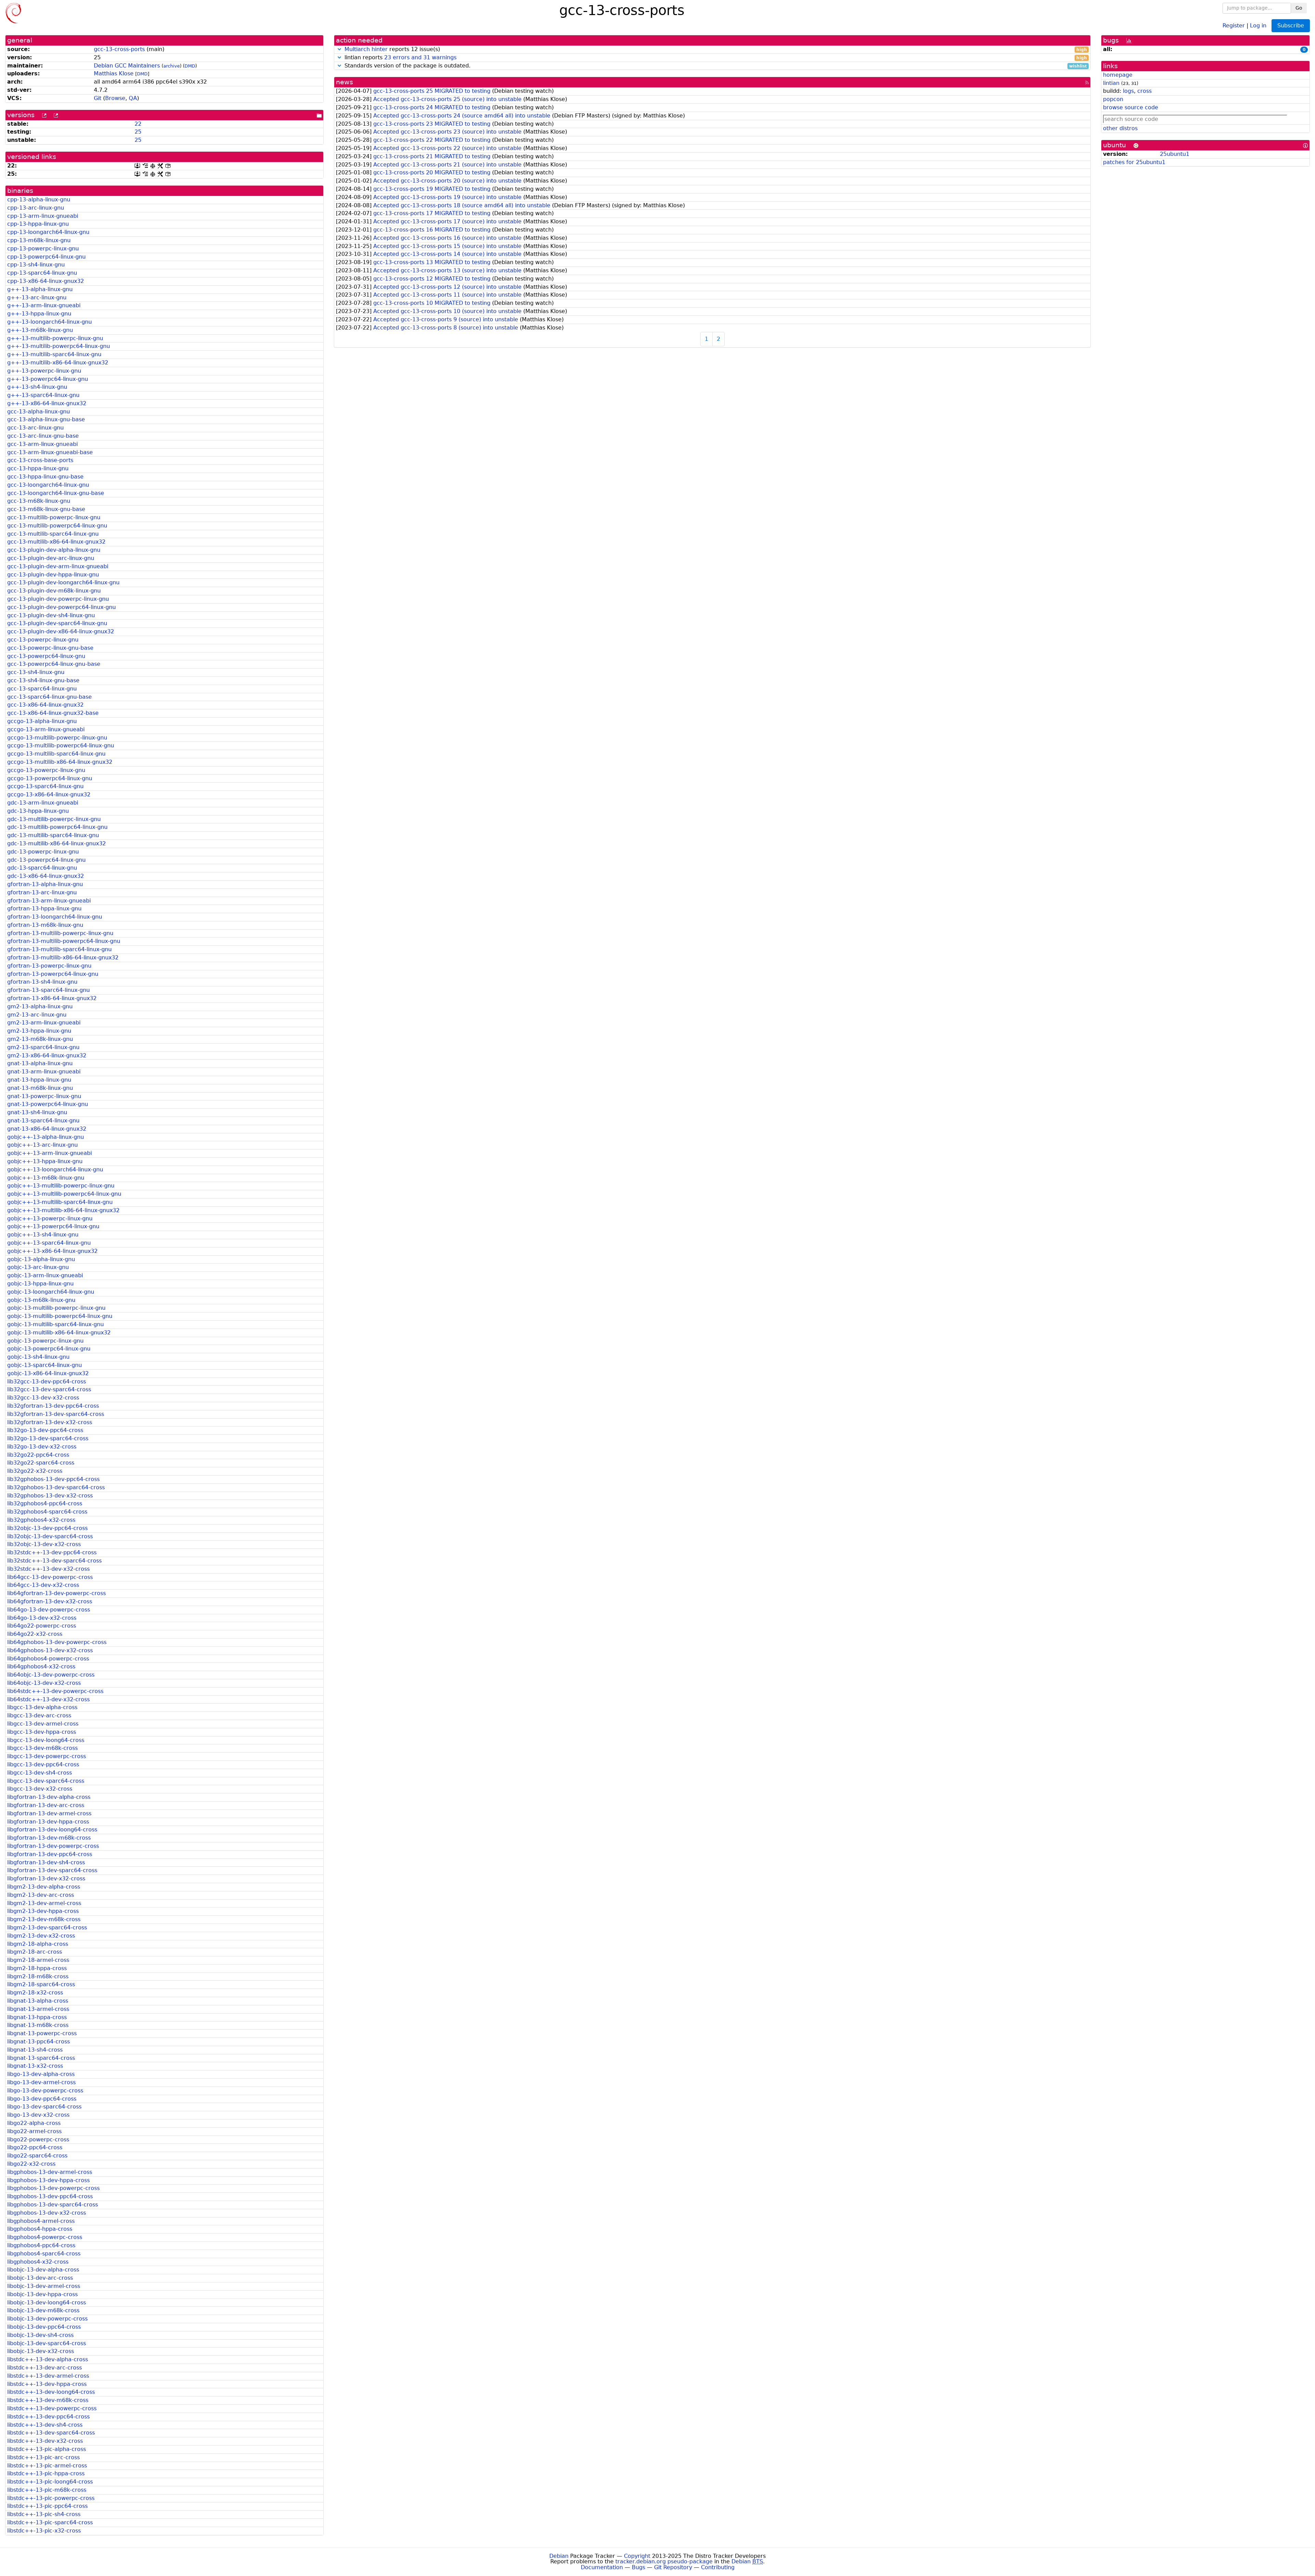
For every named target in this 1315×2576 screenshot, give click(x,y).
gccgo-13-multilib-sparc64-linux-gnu (56, 754)
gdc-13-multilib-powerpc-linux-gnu (54, 819)
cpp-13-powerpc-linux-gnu (43, 248)
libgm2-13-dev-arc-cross (41, 1895)
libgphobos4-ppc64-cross (41, 2245)
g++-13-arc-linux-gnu (37, 297)
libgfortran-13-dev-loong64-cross (52, 1830)
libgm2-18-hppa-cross (37, 1968)
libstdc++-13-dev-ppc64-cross (48, 2417)
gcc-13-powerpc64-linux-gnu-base (54, 664)
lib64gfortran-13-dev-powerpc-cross (57, 1593)
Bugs (638, 2567)
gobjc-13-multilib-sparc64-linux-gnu (55, 1324)
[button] (339, 49)
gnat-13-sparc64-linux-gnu (43, 1121)
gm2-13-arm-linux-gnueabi (44, 1023)
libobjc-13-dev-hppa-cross (42, 2294)
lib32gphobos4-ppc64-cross (45, 1503)
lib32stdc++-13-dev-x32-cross (48, 1569)
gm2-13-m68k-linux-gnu (40, 1039)
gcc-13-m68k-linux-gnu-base (46, 509)
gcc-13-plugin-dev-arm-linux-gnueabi (58, 566)
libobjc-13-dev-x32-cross (41, 2351)
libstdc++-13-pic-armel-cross (47, 2466)
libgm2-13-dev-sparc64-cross (47, 1927)
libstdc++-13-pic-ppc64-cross (47, 2506)
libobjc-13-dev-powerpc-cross (47, 2319)
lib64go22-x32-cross (35, 1634)
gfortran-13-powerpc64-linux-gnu (53, 974)
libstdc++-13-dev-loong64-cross (51, 2392)
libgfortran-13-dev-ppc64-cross (50, 1854)
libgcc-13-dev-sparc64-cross (46, 1781)
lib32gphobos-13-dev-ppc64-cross (53, 1479)
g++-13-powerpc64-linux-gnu (48, 379)
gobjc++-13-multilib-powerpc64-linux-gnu (64, 1194)
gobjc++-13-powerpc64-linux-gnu (53, 1226)
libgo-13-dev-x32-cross (38, 2115)
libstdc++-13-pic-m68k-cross (47, 2490)
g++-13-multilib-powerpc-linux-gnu (55, 338)
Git (98, 98)
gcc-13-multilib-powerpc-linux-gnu (54, 517)
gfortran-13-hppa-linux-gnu (44, 909)
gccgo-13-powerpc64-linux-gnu (50, 778)
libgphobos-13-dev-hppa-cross (48, 2180)
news (345, 82)
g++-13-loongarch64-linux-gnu (49, 322)
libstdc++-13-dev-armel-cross (48, 2376)
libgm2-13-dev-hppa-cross (43, 1911)
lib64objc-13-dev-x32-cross (44, 1683)
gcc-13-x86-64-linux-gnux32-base (53, 713)
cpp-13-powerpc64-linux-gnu (46, 257)
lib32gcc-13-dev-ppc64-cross (47, 1382)
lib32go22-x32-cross (35, 1471)
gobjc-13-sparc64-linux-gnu (45, 1365)
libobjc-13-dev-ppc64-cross (44, 2327)
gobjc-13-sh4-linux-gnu (38, 1357)
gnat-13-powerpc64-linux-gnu (48, 1104)
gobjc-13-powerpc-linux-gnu (45, 1341)
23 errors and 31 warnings (420, 57)
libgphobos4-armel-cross (41, 2221)
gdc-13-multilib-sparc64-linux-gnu (53, 835)
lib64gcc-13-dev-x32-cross (43, 1585)
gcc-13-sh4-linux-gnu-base (43, 680)
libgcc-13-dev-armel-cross (43, 1724)
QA (133, 98)
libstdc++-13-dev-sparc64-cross (51, 2433)
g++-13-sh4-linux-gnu (37, 387)
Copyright (637, 2556)
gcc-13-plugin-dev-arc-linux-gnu (51, 558)
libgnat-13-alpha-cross (38, 2001)
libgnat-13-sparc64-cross (41, 2058)
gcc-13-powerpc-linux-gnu (43, 640)
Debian (559, 2556)
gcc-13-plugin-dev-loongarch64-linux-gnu (63, 582)
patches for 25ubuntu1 (1134, 162)
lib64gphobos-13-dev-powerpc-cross (57, 1642)
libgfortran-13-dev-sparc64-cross (52, 1870)
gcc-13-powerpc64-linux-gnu (46, 656)
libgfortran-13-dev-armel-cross (49, 1813)
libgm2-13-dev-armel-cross (44, 1903)
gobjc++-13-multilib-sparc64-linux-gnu (60, 1202)
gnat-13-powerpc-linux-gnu (44, 1096)
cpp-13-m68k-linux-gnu (39, 240)
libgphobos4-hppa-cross (40, 2229)
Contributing (718, 2567)
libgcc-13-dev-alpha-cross (42, 1707)
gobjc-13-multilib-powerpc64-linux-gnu (60, 1316)
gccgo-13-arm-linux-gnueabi (46, 729)
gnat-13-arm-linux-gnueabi (44, 1072)
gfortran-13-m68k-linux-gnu (45, 925)
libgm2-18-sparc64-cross (41, 1984)
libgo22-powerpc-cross (38, 2139)
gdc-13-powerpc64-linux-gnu (46, 860)
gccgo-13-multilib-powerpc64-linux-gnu (61, 745)
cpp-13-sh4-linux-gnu (36, 265)
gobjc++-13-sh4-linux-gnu (43, 1235)
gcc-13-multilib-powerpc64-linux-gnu (57, 526)
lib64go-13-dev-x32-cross (42, 1618)
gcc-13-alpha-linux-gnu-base (46, 419)
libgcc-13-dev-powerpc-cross (47, 1756)
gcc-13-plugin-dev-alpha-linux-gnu (54, 550)
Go (1299, 8)
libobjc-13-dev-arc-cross (40, 2278)
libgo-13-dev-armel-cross (41, 2082)
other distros (1120, 128)
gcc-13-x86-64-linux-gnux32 (45, 705)
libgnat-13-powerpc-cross (42, 2033)
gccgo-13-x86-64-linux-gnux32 (49, 794)
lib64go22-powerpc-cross (42, 1626)
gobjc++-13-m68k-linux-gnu (46, 1178)
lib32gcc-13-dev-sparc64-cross (49, 1389)
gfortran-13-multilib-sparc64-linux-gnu (59, 949)
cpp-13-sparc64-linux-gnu (42, 273)
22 (138, 124)
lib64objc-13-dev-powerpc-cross (51, 1675)
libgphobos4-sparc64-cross (44, 2254)
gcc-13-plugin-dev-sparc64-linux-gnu (57, 623)
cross (1144, 91)
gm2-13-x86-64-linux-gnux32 (47, 1055)
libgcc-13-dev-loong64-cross (46, 1740)
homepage (1118, 75)
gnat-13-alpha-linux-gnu (40, 1063)
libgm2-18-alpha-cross (38, 1944)
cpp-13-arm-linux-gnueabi (43, 216)
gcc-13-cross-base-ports (40, 460)
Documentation (602, 2567)
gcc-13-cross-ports (119, 49)
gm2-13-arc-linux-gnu (37, 1015)
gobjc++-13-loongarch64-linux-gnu (55, 1169)
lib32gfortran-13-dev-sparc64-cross (56, 1414)
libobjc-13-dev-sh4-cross (40, 2335)
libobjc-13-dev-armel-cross (44, 2286)
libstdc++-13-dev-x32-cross (45, 2441)
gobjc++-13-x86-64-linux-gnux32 (52, 1251)
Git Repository (673, 2567)
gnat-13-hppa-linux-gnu (39, 1080)
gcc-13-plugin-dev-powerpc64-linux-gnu (61, 607)
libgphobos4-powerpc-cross (45, 2237)
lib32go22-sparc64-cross (41, 1463)
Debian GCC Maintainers (127, 66)
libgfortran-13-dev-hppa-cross (48, 1822)
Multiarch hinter (366, 49)
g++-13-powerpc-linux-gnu (44, 371)
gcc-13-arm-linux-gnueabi (42, 444)
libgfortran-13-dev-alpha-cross (49, 1797)
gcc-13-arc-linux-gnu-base (43, 436)
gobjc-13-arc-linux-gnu (38, 1267)
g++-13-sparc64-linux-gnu (43, 395)
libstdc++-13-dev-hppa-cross (47, 2384)
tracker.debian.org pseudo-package (664, 2561)
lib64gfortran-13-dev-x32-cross (50, 1601)
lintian (1111, 83)
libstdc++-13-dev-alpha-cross (48, 2359)
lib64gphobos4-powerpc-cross (48, 1659)
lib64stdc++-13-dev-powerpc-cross (55, 1691)
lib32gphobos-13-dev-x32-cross (50, 1496)
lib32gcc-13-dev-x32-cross (43, 1398)
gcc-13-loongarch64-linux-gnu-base (56, 493)
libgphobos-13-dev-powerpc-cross (53, 2188)
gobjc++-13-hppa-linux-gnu (45, 1161)
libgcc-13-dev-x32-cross (40, 1789)
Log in (1258, 25)
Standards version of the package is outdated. (715, 66)
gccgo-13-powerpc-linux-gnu (46, 770)
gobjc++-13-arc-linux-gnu (42, 1145)
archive (172, 66)
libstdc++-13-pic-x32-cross (44, 2531)
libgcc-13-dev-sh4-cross (40, 1773)
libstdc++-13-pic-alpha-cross (47, 2449)
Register (1234, 25)
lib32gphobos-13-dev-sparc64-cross (56, 1487)
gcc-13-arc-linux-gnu (35, 428)
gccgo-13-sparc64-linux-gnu (45, 786)
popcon (1113, 99)
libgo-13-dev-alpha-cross (41, 2074)
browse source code (1131, 107)
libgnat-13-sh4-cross (35, 2050)
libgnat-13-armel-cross (38, 2009)
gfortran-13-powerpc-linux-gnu (49, 966)
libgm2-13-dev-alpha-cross (44, 1887)
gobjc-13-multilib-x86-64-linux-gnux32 (59, 1333)
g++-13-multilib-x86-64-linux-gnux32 (58, 363)
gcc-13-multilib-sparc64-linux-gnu (53, 534)
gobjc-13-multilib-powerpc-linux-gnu (56, 1308)
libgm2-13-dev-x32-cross (41, 1936)
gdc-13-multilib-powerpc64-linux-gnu (57, 827)
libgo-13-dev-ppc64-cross (42, 2099)
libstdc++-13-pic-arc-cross (43, 2457)
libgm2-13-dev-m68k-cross (44, 1919)
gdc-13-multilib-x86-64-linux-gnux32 (57, 843)
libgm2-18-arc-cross (35, 1952)
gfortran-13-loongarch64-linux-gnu (55, 917)
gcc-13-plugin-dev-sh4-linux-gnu (51, 615)
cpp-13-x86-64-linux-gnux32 (46, 281)
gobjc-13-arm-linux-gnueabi (45, 1275)
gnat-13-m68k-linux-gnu (40, 1088)
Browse (115, 98)
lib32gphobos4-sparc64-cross (47, 1512)
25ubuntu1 (1175, 154)
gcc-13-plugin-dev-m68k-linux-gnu (54, 591)
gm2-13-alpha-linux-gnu (40, 1006)
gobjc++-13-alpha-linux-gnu (46, 1137)
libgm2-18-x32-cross (35, 1993)
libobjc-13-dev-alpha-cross (43, 2270)
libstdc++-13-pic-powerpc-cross (51, 2498)
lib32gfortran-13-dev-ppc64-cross (53, 1406)
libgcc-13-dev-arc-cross (39, 1715)
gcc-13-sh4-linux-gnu (36, 672)
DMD (190, 66)
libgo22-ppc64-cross (35, 2147)
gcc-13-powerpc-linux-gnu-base (50, 648)
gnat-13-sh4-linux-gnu (37, 1112)
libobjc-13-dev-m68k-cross (43, 2310)
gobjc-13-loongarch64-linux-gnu (51, 1292)
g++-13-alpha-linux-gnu (40, 289)
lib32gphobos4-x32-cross (41, 1520)
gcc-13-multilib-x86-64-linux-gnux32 (56, 542)
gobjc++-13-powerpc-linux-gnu (50, 1218)
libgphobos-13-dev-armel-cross (50, 2172)
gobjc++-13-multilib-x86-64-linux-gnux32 (63, 1210)
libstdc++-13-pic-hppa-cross (46, 2473)
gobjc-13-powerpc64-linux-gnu (49, 1349)
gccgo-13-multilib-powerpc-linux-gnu (57, 738)
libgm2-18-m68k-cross (38, 1976)
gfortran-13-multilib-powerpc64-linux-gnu (64, 941)
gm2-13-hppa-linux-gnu (39, 1031)
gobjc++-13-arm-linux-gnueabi (49, 1153)
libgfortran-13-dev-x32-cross (46, 1878)
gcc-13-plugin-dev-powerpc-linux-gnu (58, 599)
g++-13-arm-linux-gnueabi (44, 305)
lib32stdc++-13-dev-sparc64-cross (54, 1561)
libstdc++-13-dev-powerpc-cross (52, 2408)
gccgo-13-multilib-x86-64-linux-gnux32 (60, 762)
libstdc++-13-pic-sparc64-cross (50, 2522)
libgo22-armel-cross (34, 2131)
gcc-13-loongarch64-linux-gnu (48, 485)
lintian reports (715, 58)
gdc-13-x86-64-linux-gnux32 (46, 876)
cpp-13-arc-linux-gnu (36, 208)
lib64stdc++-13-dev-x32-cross (48, 1699)
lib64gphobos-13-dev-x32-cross (50, 1650)
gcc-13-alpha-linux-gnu (39, 412)
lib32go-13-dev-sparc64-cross (48, 1438)
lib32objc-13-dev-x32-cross (44, 1544)
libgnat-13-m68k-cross (38, 2025)
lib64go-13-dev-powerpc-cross (49, 1610)
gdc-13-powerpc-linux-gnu (43, 852)
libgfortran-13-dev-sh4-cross (46, 1862)
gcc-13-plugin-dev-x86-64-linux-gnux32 (61, 631)
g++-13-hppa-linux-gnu (39, 314)
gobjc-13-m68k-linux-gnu (41, 1300)
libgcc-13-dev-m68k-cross (42, 1748)
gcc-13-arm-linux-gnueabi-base (50, 452)
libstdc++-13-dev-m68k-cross (48, 2400)
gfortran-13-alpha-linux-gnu (45, 884)
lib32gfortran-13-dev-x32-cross (50, 1422)
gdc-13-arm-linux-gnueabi (43, 803)
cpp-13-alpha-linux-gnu (39, 200)
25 (138, 132)
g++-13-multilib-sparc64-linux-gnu (54, 354)
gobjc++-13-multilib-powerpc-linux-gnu (61, 1186)
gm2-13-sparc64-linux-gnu (43, 1047)
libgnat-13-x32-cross (35, 2066)
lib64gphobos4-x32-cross (41, 1666)
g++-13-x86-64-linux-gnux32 (47, 403)
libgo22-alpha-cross (34, 2123)
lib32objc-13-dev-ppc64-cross (47, 1528)
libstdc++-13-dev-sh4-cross (45, 2425)
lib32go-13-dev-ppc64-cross (45, 1430)
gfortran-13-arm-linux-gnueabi (49, 901)
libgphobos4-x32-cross (38, 2262)
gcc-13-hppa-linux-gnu (38, 468)
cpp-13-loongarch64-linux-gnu (48, 232)
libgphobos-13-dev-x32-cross (47, 2213)
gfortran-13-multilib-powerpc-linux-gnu (60, 933)
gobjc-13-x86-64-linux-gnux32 (48, 1373)
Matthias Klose (114, 73)
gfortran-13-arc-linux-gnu (42, 892)
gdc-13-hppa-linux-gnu (38, 811)
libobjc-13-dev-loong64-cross (47, 2303)
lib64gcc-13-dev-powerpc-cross (50, 1577)
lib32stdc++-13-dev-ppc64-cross (52, 1552)
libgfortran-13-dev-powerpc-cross (53, 1846)
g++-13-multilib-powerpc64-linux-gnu (59, 346)
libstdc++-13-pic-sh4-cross (44, 2514)
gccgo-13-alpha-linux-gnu (42, 721)
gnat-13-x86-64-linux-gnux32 (47, 1129)
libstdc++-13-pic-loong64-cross (50, 2482)
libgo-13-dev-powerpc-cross (45, 2090)
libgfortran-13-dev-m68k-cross (49, 1838)
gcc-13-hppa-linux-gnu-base (45, 477)
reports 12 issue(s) (716, 49)
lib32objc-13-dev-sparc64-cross (50, 1536)
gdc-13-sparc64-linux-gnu (42, 868)
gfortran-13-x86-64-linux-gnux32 (52, 998)
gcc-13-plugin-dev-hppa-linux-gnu (53, 575)
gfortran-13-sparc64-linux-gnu (48, 990)
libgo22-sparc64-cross (37, 2156)
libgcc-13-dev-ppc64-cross (43, 1764)
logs (1128, 91)
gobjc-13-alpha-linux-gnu (41, 1259)
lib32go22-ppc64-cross (38, 1455)
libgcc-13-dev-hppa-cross (42, 1732)
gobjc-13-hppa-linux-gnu (40, 1284)
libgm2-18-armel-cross (38, 1960)
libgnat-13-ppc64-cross (39, 2042)
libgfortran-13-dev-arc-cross (46, 1805)
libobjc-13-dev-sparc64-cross (47, 2343)
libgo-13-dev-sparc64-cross (44, 2107)
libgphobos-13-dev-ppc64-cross (50, 2196)
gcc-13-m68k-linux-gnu (39, 501)
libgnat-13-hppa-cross (37, 2017)
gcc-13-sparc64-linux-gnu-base (49, 697)
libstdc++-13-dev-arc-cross (45, 2368)
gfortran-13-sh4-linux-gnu (42, 982)
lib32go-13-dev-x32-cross (42, 1447)
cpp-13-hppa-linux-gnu (38, 224)
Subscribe (1291, 26)
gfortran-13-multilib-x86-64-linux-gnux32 (63, 957)
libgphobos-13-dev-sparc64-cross (53, 2205)
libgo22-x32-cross (31, 2164)
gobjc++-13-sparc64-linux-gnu (49, 1243)
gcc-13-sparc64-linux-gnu (42, 689)
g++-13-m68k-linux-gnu (40, 330)
